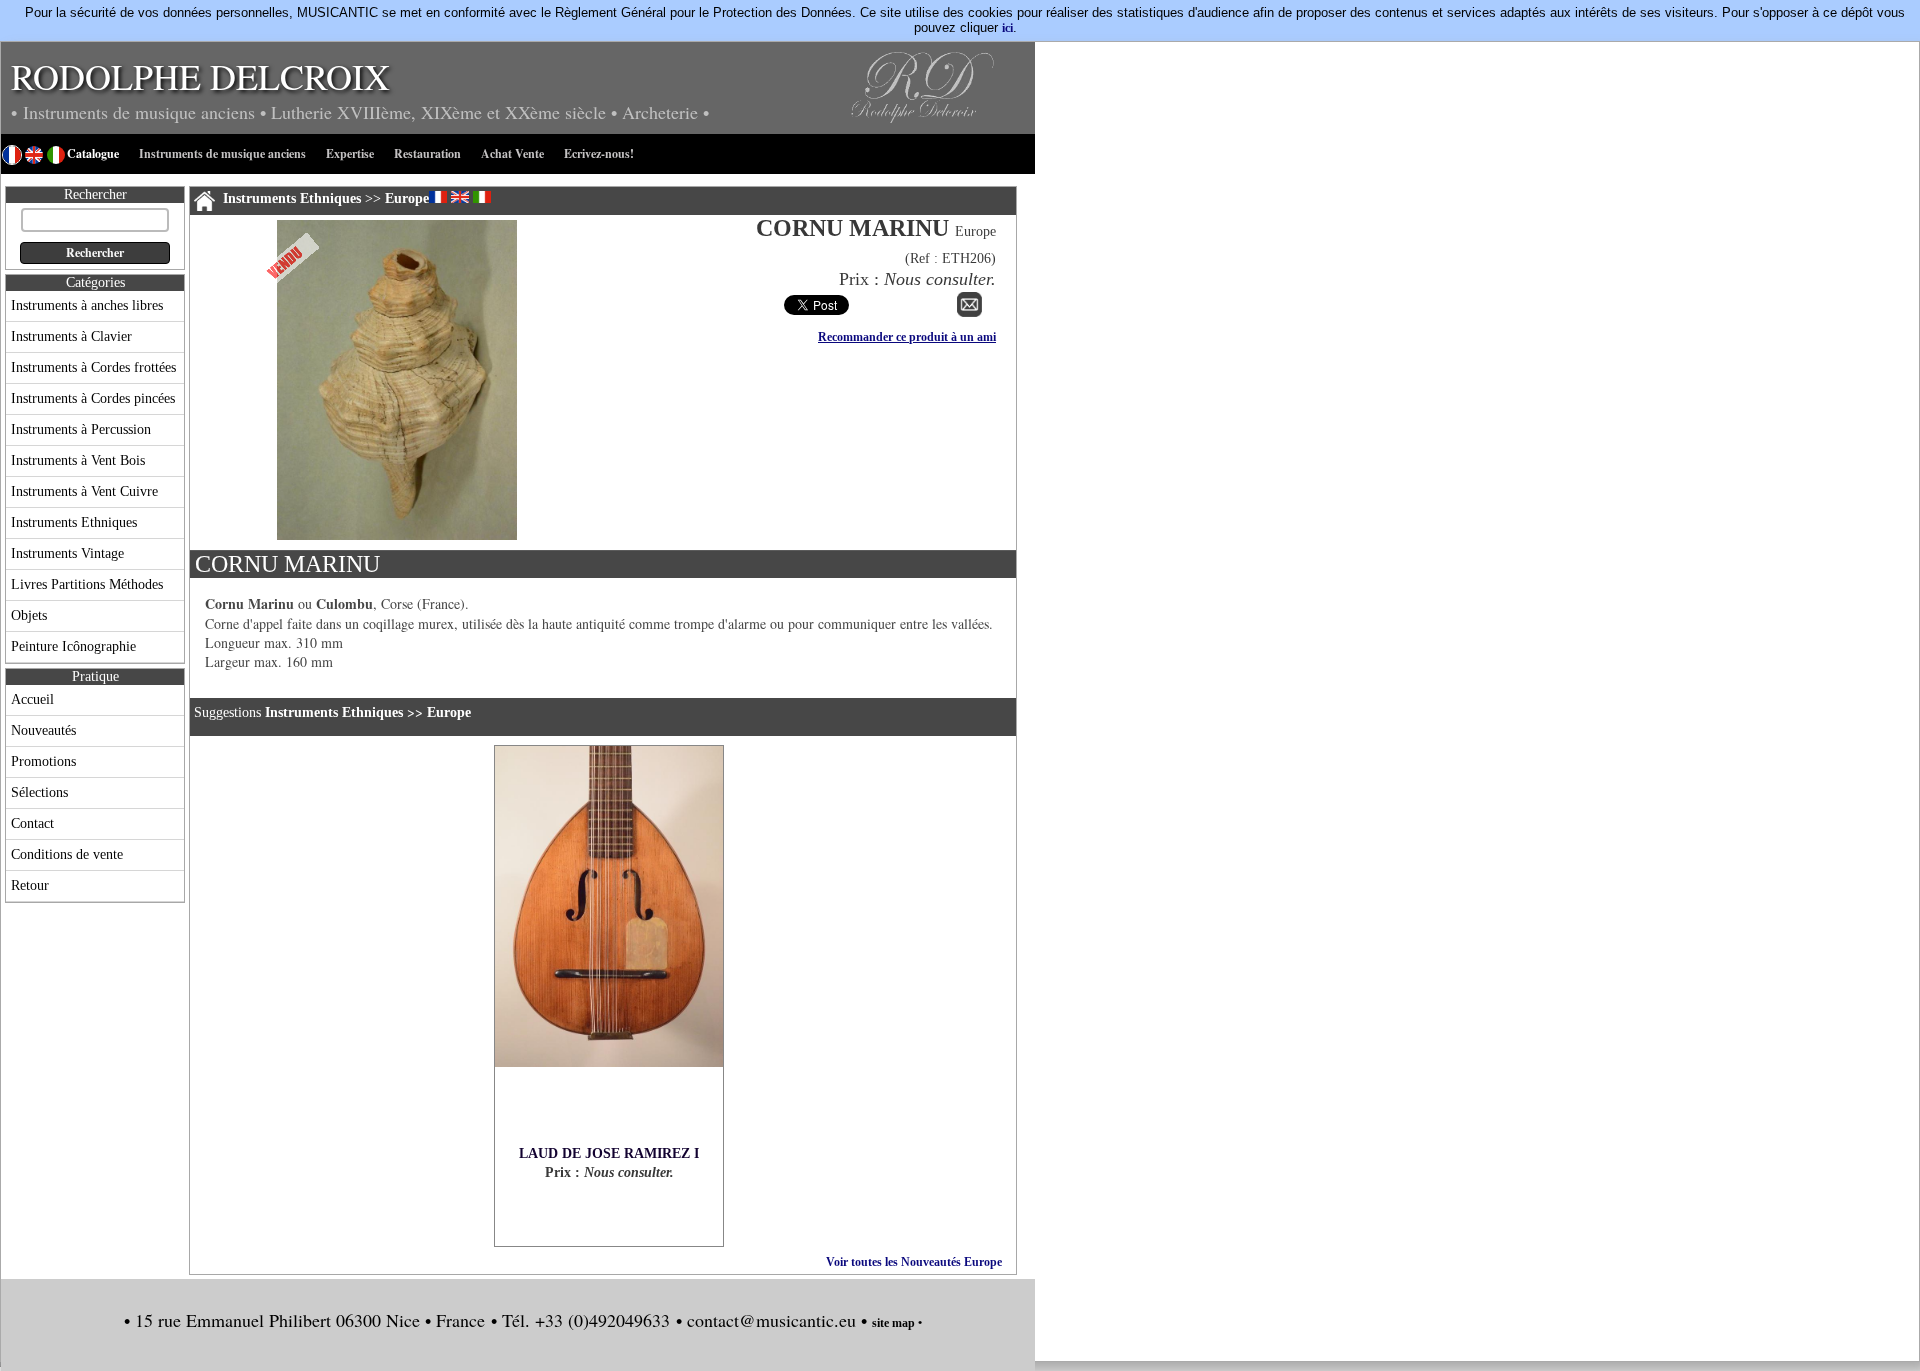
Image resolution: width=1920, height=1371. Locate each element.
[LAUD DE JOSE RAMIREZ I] (609, 946)
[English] (460, 197)
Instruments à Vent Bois (78, 460)
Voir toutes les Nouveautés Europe (914, 1262)
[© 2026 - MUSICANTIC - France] (397, 536)
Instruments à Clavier (71, 336)
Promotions (43, 761)
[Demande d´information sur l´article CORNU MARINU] (969, 313)
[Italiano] (482, 197)
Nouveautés (43, 730)
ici (1007, 28)
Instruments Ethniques (74, 522)
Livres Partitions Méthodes (87, 584)
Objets (29, 615)
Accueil (32, 699)
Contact (32, 823)
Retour (30, 885)
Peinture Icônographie (73, 646)
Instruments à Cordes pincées (93, 398)
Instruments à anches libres (87, 305)
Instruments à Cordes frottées (93, 367)
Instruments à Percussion (81, 429)
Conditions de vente (67, 854)
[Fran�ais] (438, 197)
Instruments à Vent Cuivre (84, 491)
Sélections (39, 792)
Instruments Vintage (67, 553)
